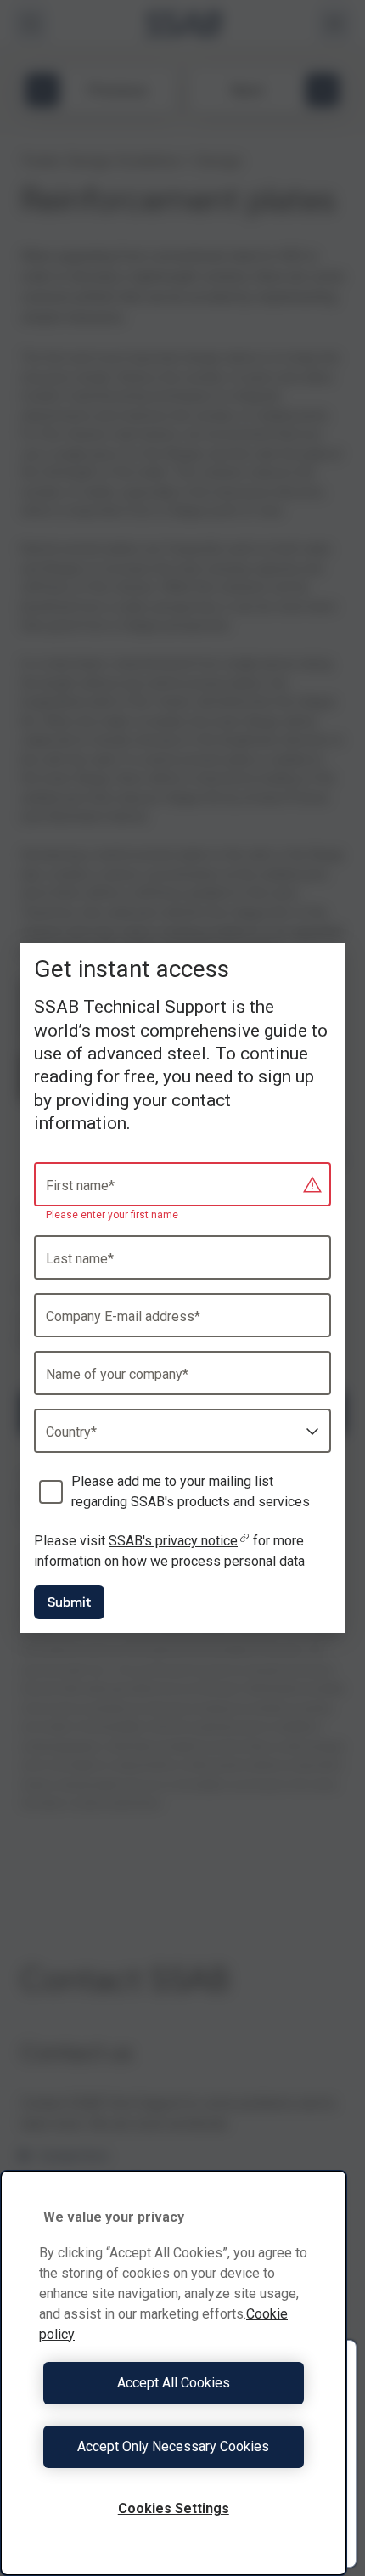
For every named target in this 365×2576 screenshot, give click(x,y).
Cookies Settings (174, 2508)
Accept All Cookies (174, 2383)
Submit (69, 1602)
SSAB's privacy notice (173, 1541)
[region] (174, 2373)
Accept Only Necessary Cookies (173, 2446)
